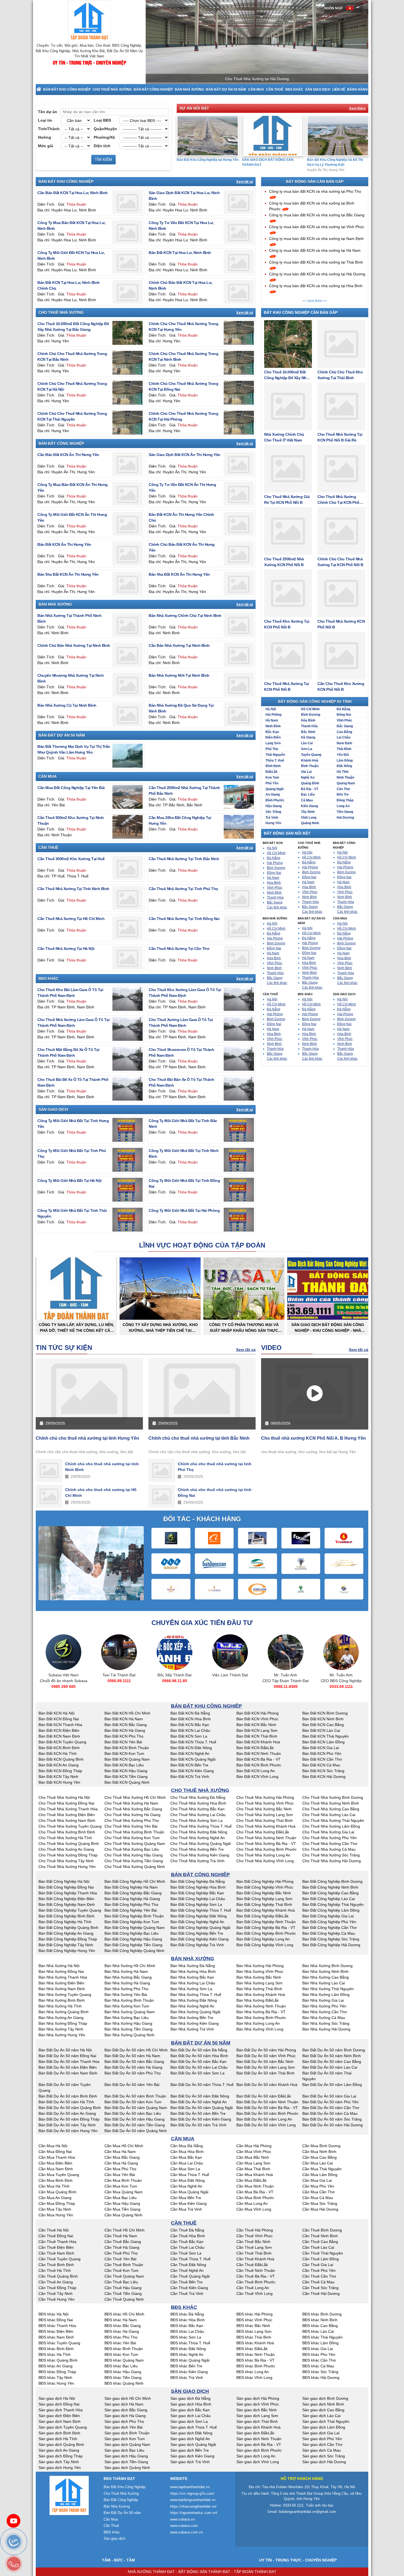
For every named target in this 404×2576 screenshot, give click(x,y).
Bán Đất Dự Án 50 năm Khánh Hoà (267, 2085)
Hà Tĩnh (343, 772)
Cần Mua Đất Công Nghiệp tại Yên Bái (71, 788)
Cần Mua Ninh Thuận (255, 2186)
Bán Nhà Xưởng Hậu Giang (128, 2023)
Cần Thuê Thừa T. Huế (190, 2259)
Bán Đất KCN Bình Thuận (127, 1748)
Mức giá (45, 146)
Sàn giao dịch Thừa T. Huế (194, 2427)
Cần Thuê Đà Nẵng (187, 2230)
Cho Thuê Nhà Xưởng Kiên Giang (200, 1855)
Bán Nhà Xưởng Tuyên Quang (65, 1995)
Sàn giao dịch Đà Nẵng (190, 2398)
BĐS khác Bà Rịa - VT (255, 2360)
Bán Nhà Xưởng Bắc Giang (128, 1977)
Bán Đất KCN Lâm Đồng (323, 1742)
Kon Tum (272, 777)
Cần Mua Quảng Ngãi (189, 2192)
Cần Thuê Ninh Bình (320, 2236)
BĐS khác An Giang (56, 2366)
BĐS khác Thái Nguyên (323, 2337)
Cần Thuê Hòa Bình (188, 2236)
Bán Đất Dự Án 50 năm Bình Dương (334, 2050)
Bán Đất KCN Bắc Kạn (190, 1725)
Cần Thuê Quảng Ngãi (190, 2276)
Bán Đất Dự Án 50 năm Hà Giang (133, 2067)
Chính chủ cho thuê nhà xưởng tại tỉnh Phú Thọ (215, 1467)
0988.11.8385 (230, 1686)
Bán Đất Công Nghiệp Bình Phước (266, 1933)
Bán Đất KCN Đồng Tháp (60, 1771)
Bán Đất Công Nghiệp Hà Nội (64, 1881)
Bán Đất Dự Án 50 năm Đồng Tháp (69, 2119)
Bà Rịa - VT (310, 789)
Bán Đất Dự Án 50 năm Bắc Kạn (198, 2062)
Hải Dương (345, 818)
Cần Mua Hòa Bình (187, 2152)
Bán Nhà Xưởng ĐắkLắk (258, 2000)
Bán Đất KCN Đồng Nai (59, 1719)
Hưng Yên (273, 823)
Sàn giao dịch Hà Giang (125, 2416)
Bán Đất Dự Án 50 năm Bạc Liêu (133, 2113)
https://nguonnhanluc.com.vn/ (194, 2513)
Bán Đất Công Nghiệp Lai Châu (198, 1899)
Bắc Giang (345, 726)
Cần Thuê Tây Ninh (56, 2293)
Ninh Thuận (345, 777)
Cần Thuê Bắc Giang (123, 2242)
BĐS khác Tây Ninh (55, 2378)
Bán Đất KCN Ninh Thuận (259, 1753)
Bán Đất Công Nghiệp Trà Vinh (197, 1945)
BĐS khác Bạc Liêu (121, 2366)
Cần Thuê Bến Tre (186, 2282)
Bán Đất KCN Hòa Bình (191, 1719)
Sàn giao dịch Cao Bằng (323, 2410)
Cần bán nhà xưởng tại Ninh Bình (179, 645)
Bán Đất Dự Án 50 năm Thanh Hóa (69, 2062)
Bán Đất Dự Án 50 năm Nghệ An (199, 2102)
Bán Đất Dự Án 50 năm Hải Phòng (266, 2050)
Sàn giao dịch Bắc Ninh (257, 2410)
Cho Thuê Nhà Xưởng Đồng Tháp (68, 1855)
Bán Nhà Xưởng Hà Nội (59, 1966)
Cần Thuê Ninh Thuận (256, 2270)
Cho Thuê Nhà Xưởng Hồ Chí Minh (135, 1797)
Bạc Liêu (308, 795)
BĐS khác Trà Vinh (187, 2378)
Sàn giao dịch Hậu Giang (126, 2456)
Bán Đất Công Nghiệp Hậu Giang (133, 1939)
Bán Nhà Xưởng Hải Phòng (260, 1966)
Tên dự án (48, 112)
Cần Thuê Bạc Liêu (121, 2282)
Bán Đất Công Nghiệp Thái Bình (264, 1904)
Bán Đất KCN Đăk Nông (191, 1748)
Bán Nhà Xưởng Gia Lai (323, 2000)
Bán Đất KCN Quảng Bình (61, 1759)
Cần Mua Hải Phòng (254, 2146)
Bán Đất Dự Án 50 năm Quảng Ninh (136, 2131)
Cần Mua (256, 89)
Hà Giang (308, 737)
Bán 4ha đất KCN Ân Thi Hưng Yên (179, 574)
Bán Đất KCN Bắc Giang (126, 1725)
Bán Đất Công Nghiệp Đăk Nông (199, 1916)
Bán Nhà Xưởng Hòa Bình (193, 1971)
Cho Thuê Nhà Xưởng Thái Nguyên (333, 1820)
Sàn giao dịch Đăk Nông (191, 2433)
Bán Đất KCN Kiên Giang (192, 1771)
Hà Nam (272, 720)
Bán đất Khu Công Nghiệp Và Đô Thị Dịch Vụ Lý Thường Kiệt (270, 162)
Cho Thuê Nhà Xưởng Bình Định (67, 1832)
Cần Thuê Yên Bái (120, 2259)
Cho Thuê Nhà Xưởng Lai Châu (198, 1815)
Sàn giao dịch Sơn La (189, 2421)
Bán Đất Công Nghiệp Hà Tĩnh (65, 1922)
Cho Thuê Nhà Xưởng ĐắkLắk (263, 1832)
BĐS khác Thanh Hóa (57, 2326)
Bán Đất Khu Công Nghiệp (67, 89)
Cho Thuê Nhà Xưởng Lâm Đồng (331, 1826)
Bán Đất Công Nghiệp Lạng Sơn (264, 1899)
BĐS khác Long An (253, 2372)
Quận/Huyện (105, 129)
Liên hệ (339, 89)
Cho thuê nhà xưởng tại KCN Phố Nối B (287, 686)
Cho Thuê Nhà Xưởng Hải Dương (332, 1861)
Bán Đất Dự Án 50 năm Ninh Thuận (267, 2102)
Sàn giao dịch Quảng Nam (127, 2444)
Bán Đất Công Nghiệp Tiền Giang (133, 1945)
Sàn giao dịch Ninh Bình (323, 2404)
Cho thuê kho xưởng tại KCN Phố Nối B (287, 624)
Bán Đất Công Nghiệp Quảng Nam (135, 1928)
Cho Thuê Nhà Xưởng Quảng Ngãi (201, 1844)
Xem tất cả (245, 182)
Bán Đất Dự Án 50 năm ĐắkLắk (264, 2096)
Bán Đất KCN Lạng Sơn (257, 1730)
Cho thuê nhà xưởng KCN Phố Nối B (341, 624)
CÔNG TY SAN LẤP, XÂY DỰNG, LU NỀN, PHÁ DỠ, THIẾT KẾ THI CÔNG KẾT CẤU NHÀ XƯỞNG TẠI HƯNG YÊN (76, 1328)
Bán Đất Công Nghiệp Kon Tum (132, 1922)
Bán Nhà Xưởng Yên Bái (126, 1995)
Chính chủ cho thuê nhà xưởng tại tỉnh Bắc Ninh (199, 1438)
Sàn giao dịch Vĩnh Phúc (258, 2404)
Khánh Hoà (310, 760)
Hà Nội (271, 709)
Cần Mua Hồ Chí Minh (124, 2146)
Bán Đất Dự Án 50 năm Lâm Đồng (332, 2085)
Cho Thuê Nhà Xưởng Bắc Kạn (197, 1809)
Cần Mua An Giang (55, 2198)
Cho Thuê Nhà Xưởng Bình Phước (266, 1849)
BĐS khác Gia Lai (318, 2349)
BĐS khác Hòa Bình (188, 2320)
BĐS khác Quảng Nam (124, 2360)
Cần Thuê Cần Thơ (319, 2276)
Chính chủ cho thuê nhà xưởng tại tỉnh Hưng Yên (87, 1438)
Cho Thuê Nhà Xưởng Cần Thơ (330, 1844)
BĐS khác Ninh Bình (320, 2320)
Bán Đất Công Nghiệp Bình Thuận (134, 1916)
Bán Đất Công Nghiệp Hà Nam (131, 1887)
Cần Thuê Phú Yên (319, 2270)
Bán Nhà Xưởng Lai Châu (193, 1983)
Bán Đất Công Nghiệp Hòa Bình (198, 1887)
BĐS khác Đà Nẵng (187, 2314)
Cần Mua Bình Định (56, 2180)
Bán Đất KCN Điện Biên (59, 1730)
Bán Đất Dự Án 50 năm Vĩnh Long (266, 2125)
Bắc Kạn (272, 732)
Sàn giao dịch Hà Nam (124, 2404)
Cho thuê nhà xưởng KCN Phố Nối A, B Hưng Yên (313, 1438)
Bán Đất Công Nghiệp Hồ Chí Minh (135, 1881)
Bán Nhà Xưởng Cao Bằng (326, 1977)
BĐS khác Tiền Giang (123, 2378)
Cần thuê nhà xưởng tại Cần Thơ (179, 949)
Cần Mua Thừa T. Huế (190, 2175)
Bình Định (273, 766)
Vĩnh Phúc (344, 720)
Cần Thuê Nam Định (56, 2253)
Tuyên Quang (311, 755)
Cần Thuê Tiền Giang (123, 2293)
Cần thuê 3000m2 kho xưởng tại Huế (71, 859)
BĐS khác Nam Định (56, 2337)
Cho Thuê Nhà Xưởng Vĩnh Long (265, 1861)
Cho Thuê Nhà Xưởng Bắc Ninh (264, 1809)
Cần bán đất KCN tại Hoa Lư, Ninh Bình (73, 193)
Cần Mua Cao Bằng (319, 2157)
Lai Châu (344, 737)
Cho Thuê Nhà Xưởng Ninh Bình (331, 1803)
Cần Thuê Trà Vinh (187, 2293)
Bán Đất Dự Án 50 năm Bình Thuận (135, 2096)
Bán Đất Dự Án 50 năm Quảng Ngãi (202, 2108)
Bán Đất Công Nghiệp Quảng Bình (68, 1928)
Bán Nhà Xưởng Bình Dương (327, 1966)
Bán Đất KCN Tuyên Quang (62, 1742)
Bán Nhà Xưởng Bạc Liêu (127, 2018)
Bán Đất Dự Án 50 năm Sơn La (197, 2073)
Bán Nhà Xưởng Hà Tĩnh (60, 2006)
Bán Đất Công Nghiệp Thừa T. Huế (201, 1910)
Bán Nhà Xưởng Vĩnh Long (260, 2029)
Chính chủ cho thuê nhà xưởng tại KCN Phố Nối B (340, 562)
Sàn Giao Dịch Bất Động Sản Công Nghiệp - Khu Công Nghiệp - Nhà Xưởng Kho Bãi (328, 1328)
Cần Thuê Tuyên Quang (60, 2259)
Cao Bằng (344, 732)
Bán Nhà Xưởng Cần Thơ (325, 2012)
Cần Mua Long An (252, 2203)
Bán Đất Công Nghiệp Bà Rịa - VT (266, 1928)
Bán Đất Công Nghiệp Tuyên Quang (70, 1910)
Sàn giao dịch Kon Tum (125, 2439)
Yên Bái (343, 755)
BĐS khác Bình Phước (256, 2366)
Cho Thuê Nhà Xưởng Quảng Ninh (135, 1867)
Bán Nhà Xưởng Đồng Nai (61, 1971)
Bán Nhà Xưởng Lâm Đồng (326, 1995)
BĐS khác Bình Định (56, 2349)
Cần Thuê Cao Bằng (320, 2242)
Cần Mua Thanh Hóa (57, 2157)
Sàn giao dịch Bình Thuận (127, 2433)
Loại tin (45, 120)
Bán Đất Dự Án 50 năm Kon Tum (133, 2102)
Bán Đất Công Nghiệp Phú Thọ (131, 1904)
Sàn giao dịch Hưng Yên (60, 2468)
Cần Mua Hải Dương (320, 2209)
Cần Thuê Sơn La (186, 2253)
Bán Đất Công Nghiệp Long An (263, 1939)
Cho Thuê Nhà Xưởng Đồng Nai (66, 1803)
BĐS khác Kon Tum (121, 2354)
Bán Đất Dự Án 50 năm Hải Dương (333, 2125)
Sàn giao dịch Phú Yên (322, 2439)
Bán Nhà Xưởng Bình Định (62, 2000)
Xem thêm (357, 108)
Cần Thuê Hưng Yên (56, 2299)
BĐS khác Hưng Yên (56, 2383)
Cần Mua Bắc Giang (122, 2157)
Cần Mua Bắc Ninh (253, 2157)
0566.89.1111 (64, 1681)
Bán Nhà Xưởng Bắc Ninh (259, 1977)
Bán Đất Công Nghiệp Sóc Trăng (331, 1939)
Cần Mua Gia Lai (317, 2180)
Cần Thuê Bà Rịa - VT (256, 2276)
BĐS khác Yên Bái (120, 2343)
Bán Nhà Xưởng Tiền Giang (128, 2029)
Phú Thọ (272, 749)
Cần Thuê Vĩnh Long (254, 2293)
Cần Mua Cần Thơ (319, 2192)
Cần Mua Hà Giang (121, 2163)
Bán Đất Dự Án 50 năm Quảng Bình (70, 2108)
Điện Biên (273, 737)
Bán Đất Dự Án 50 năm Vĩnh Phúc (266, 2056)
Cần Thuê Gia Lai (318, 2265)
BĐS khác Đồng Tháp (57, 2372)
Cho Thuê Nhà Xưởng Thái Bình (265, 1820)
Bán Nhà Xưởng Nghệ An (192, 2006)
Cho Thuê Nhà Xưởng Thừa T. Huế (201, 1826)
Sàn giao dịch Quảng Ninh (127, 2468)
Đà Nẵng (343, 709)
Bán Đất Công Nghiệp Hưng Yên (67, 1951)
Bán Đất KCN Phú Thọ (124, 1736)
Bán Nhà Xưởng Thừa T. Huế (196, 1995)
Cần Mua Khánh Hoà (255, 2175)
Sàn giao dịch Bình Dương (325, 2398)
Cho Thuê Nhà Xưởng (112, 89)
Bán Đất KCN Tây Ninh (58, 1777)
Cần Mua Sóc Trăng (320, 2203)
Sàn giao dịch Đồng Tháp (61, 2456)
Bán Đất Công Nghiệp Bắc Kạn (197, 1893)
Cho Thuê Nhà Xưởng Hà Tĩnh (65, 1838)
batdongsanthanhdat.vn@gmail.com (308, 2512)
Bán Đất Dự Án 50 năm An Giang (67, 2113)
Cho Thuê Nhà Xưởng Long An (263, 1855)
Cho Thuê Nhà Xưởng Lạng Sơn (265, 1815)
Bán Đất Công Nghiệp (153, 89)
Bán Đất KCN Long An (256, 1771)
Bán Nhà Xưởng (189, 89)
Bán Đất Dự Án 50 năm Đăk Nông (200, 2096)
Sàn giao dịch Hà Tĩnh (58, 2439)
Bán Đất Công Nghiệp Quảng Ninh (134, 1951)
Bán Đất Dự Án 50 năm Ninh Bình (332, 2056)
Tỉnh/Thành (49, 129)
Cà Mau (307, 800)
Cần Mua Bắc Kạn (186, 2157)
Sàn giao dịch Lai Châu (191, 2416)
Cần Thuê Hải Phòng (255, 2230)
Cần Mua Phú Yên (318, 2186)
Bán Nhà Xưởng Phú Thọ (126, 1989)
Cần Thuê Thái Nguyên (323, 2253)
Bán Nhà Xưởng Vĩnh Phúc (260, 1971)
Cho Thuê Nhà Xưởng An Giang (66, 1849)
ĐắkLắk (272, 772)
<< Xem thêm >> (315, 301)
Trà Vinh (272, 818)
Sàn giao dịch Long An (256, 2456)
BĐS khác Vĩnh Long (254, 2378)
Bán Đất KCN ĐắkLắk (255, 1748)
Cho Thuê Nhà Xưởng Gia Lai (328, 1832)
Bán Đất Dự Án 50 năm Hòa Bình (199, 2056)
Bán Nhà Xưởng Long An (258, 2023)
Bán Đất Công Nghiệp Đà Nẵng (198, 1881)
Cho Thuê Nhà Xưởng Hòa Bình (198, 1803)
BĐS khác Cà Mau (318, 2366)
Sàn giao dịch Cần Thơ (322, 2444)
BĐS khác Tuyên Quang (59, 2343)
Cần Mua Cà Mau (318, 2198)
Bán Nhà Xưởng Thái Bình (259, 1989)
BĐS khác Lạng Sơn (254, 2331)
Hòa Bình (308, 720)
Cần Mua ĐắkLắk (251, 2180)
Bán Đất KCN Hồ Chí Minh (127, 1713)
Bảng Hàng (357, 89)
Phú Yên (272, 783)
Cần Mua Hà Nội (53, 2146)
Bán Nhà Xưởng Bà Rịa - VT (261, 2012)
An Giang (273, 795)
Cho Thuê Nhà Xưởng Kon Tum (132, 1838)
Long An (343, 806)
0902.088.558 (341, 1692)
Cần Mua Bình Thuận (123, 2180)
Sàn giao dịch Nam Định (60, 2421)
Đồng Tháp (345, 800)
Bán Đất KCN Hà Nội (56, 1713)
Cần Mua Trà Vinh (186, 2209)
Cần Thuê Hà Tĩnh (55, 2270)
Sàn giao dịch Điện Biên (59, 2416)
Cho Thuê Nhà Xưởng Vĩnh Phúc (265, 1803)
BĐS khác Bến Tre (186, 2366)
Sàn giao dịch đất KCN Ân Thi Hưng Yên (185, 455)
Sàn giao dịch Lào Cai (321, 2416)
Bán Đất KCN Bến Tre (189, 1765)
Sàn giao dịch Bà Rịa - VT (259, 2444)
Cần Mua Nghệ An (186, 2186)
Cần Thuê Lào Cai (318, 2247)
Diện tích (102, 146)
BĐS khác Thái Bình (254, 2337)
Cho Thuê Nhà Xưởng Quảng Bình (69, 1844)
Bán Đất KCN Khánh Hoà (258, 1742)
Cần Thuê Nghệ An (187, 2270)
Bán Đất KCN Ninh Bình (323, 1719)
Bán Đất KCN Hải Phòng (258, 1713)
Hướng (45, 137)
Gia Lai (306, 772)
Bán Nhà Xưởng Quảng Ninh (129, 2035)
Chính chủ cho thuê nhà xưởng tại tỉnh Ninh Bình (102, 1467)
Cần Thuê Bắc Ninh (253, 2242)
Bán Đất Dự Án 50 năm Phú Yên (330, 2102)
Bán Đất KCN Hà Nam (124, 1719)
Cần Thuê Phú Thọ (121, 2253)
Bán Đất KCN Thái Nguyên (326, 1736)
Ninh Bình (273, 726)
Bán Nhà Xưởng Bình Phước (261, 2018)
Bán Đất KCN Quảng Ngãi (193, 1759)
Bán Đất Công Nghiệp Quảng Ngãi (200, 1928)
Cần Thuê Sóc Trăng (320, 2288)
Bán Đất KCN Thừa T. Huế (193, 1742)
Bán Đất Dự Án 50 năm (226, 89)
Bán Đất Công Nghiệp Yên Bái (131, 1910)
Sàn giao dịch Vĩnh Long (258, 2462)
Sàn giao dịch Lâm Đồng (324, 2427)
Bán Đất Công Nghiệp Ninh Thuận (266, 1922)
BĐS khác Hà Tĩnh (55, 2354)
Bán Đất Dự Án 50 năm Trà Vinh (198, 2125)
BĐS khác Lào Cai (318, 2331)
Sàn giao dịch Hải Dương (324, 2462)
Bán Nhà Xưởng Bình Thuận (129, 2000)
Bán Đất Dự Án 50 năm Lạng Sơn (266, 2067)
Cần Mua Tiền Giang (122, 2209)
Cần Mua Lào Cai (318, 2163)
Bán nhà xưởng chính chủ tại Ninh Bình (185, 616)
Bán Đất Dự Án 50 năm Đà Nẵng (199, 2050)
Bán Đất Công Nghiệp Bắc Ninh (264, 1893)
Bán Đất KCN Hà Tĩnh (58, 1753)
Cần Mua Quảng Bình (57, 2192)
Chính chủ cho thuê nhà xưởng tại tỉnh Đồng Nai (215, 1493)
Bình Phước (275, 800)
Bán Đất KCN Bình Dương (325, 1713)
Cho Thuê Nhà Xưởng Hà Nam (131, 1803)
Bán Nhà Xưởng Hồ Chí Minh (130, 1966)
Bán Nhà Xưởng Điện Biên (61, 1983)
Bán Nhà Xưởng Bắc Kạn (192, 1977)
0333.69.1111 (286, 1686)
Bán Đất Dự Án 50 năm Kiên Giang (201, 2119)
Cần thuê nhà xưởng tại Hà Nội (66, 949)
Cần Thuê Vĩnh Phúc (254, 2236)
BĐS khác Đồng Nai (56, 2320)
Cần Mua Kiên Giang (189, 2203)
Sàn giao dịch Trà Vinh (190, 2462)
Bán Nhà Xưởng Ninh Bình (325, 1971)
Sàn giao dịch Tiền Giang (126, 2462)
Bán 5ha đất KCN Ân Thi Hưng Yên (68, 574)
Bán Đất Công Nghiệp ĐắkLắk (262, 1916)
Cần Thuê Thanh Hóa (57, 2242)
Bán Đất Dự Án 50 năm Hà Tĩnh (66, 2102)
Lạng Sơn (273, 743)
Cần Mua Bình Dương (321, 2146)
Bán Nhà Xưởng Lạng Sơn (259, 1983)
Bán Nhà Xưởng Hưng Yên (62, 2035)
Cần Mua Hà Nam (120, 2152)
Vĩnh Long (309, 818)
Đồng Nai (344, 715)
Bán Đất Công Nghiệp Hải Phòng (265, 1881)
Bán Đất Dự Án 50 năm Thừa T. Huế (202, 2085)
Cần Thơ (343, 789)
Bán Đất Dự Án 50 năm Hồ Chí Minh (136, 2050)
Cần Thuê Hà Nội (54, 2230)
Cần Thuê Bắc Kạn (187, 2242)
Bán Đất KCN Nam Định (59, 1736)
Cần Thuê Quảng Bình (58, 2276)
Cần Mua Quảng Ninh (123, 2215)
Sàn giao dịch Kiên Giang (192, 2456)
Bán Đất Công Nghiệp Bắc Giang (133, 1893)
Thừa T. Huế (275, 760)
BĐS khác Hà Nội (53, 2314)
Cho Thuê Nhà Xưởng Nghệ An (198, 1838)
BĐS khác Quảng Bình (58, 2360)
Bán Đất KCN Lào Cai (321, 1730)
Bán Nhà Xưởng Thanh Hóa (63, 1977)
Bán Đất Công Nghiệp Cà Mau (329, 1933)
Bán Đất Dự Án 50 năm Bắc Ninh (265, 2062)
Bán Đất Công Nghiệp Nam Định (67, 1904)
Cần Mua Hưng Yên (56, 2215)
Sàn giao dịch (318, 89)
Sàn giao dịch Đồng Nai (59, 2404)
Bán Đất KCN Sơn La (189, 1736)
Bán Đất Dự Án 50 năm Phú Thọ (133, 2073)
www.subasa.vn (182, 2519)
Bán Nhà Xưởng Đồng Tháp (63, 2023)
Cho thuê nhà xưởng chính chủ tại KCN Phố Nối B (338, 500)
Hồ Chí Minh (310, 709)
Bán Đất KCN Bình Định (59, 1748)
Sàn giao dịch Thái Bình (257, 2421)
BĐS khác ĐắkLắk (252, 2349)
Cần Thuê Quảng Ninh (124, 2299)
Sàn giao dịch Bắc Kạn (190, 2410)
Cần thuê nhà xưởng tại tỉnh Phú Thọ (183, 889)
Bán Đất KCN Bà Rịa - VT (258, 1759)
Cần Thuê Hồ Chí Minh (124, 2230)
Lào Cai (307, 743)
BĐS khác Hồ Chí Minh (124, 2314)
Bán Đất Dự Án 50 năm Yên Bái (132, 2085)
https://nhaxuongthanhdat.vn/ (193, 2506)
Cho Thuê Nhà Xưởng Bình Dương (333, 1797)
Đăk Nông (344, 766)
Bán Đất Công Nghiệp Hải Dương (331, 1945)
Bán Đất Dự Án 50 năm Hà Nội (65, 2050)
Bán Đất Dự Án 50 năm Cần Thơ (331, 2108)
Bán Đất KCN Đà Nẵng (190, 1713)
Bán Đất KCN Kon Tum (124, 1753)
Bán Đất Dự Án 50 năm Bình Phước (267, 2113)
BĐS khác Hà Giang (122, 2331)
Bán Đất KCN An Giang (59, 1765)
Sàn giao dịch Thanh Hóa (61, 2410)
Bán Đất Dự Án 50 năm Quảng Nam (136, 2108)
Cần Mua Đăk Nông (188, 2180)
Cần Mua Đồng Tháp (57, 2203)
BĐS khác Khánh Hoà (255, 2343)
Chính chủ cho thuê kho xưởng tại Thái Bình (340, 375)
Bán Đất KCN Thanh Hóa (60, 1725)
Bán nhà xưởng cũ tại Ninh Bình (67, 705)
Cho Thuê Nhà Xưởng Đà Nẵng (198, 1797)
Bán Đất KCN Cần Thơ (322, 1759)
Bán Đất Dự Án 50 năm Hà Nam (132, 2056)
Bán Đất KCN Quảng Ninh (127, 1782)
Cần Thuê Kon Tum (121, 2270)
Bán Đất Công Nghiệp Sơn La (196, 1904)
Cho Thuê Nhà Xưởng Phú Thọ (132, 1820)
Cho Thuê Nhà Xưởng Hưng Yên (67, 1867)
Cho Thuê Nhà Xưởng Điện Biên (67, 1815)
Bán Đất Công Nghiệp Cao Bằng (330, 1893)
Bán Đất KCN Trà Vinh (190, 1777)
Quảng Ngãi (275, 789)
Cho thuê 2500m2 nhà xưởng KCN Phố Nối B (284, 562)
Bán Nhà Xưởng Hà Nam (126, 1971)
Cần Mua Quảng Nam (124, 2192)
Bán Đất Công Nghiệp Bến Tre (197, 1933)
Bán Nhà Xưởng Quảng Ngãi (195, 2012)
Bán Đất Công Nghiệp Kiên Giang (200, 1939)
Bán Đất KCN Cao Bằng (323, 1725)
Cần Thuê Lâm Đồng (321, 2259)
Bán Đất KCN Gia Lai (321, 1748)
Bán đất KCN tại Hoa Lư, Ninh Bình (180, 253)
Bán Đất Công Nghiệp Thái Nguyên (333, 1904)
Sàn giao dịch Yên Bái (124, 2427)
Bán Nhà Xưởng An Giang (61, 2018)
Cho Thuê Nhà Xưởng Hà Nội (64, 1797)
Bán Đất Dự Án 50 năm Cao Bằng (332, 2062)
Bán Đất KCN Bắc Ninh (256, 1725)
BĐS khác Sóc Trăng (320, 2372)
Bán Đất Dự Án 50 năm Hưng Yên (68, 2131)
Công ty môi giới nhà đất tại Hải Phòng (184, 1210)
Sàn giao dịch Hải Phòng (258, 2398)
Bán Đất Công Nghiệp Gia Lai (328, 1916)
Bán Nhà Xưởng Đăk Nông (194, 2000)
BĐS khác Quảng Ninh (124, 2383)
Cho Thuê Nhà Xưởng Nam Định (67, 1820)
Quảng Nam (346, 783)
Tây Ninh (308, 812)
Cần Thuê (275, 89)
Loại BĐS (102, 120)
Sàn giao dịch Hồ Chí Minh (128, 2398)
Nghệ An (308, 777)
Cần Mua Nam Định (56, 2169)
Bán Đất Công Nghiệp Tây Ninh (66, 1945)
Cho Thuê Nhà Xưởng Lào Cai (329, 1815)
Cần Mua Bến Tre (186, 2198)
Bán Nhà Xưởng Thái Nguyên (328, 1989)
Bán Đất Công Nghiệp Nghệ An (197, 1922)
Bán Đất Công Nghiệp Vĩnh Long (265, 1945)
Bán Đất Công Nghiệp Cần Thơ (330, 1928)
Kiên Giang (309, 806)
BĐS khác (294, 89)
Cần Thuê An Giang (56, 2282)
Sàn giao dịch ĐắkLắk (255, 2433)
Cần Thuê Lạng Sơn (254, 2247)
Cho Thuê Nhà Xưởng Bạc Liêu (132, 1849)
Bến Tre (343, 795)
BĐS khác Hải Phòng (254, 2314)
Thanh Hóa (309, 726)
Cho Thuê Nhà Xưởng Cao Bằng (331, 1809)
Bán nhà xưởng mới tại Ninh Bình (179, 675)
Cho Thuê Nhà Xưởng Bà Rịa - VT (266, 1844)
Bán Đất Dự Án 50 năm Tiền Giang (135, 2125)
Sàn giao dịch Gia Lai (321, 2433)
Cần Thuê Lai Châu (187, 2247)
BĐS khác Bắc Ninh (253, 2326)
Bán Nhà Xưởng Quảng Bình (63, 2012)
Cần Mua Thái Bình (253, 2169)
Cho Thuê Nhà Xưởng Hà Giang (132, 1815)
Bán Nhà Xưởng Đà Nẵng (193, 1966)
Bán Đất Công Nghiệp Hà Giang (132, 1899)
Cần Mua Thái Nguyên (322, 2169)
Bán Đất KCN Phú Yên (322, 1753)
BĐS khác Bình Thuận (124, 2349)
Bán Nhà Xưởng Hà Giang (127, 1983)
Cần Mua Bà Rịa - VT (255, 2192)
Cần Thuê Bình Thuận (124, 2265)
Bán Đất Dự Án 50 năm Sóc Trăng (332, 2119)
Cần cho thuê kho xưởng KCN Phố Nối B (341, 686)
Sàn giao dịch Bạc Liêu (124, 2450)
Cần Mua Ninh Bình (319, 2152)
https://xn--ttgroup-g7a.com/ (192, 2494)
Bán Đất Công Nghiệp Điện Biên (66, 1899)
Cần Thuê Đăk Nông (188, 2265)
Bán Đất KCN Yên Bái (123, 1742)
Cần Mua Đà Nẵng (187, 2146)
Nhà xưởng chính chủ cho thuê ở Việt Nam (284, 437)
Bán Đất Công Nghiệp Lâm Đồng (331, 1910)
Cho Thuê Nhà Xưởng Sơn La (197, 1820)
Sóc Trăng (273, 812)
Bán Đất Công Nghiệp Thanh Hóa (68, 1893)
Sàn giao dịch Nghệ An (190, 2439)
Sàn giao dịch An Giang (59, 2450)
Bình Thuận (310, 766)
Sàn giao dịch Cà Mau (322, 2450)
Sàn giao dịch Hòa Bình (191, 2404)
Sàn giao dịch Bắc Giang (126, 2410)
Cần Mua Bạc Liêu (121, 2198)
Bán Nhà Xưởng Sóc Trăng (326, 2023)
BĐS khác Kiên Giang (189, 2372)
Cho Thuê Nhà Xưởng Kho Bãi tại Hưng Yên (338, 162)
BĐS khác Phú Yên (319, 2354)
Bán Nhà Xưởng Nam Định (62, 1989)
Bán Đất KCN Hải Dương (324, 1777)
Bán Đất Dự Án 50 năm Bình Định (68, 2096)
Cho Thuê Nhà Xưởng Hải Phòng (265, 1797)
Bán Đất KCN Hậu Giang (126, 1771)
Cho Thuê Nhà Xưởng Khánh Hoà (266, 1826)
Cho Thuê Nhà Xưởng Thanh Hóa (68, 1809)
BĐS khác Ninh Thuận (256, 2354)
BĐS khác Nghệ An (187, 2354)
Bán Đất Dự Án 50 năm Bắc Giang (134, 2062)
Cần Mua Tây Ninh (55, 2209)
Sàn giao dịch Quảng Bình (61, 2444)
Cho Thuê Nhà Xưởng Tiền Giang (134, 1861)
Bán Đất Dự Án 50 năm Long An (264, 2119)
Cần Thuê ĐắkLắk (252, 2265)
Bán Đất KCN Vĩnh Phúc (257, 1719)
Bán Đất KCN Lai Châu (190, 1730)
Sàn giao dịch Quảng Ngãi (193, 2444)
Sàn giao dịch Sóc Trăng (324, 2456)
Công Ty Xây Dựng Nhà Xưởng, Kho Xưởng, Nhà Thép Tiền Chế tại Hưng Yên (160, 1328)
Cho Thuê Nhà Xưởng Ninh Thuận (266, 1838)
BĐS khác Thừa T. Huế (190, 2343)
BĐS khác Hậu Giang (123, 2372)
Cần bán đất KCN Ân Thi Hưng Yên (68, 455)
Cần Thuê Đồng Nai (56, 2236)
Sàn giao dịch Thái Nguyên (326, 2421)
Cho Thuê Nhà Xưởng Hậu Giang (134, 1855)
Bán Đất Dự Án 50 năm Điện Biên (68, 2067)
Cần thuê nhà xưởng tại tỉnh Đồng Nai (184, 919)
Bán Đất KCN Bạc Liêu (124, 1765)
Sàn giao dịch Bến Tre (190, 2450)
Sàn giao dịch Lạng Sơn (257, 2416)
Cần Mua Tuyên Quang (59, 2175)
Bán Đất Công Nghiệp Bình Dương (332, 1881)
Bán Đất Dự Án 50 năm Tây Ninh (67, 2125)
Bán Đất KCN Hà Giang (125, 1730)
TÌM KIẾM (103, 160)
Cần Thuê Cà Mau (318, 2282)
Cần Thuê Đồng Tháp (57, 2288)
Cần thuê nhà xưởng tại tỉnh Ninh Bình (73, 889)
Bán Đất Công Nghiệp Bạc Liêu (132, 1933)
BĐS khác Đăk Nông (188, 2349)
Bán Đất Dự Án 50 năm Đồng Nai (67, 2056)
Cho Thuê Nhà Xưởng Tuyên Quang (70, 1826)
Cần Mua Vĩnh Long (254, 2209)
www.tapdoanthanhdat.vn (190, 2487)
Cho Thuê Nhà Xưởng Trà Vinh (197, 1861)
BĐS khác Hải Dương (321, 2378)
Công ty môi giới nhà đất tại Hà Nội (70, 1181)
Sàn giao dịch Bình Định (59, 2433)
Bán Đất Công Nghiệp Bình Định (67, 1916)
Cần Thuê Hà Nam (121, 2236)
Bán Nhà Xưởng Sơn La (191, 1989)
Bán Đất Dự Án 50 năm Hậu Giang (135, 2119)
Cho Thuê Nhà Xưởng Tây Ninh (66, 1861)
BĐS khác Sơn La (186, 2337)
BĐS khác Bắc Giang (123, 2326)
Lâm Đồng (345, 760)
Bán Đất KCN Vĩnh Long (257, 1777)
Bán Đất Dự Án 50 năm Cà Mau (330, 2113)
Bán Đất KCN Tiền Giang (126, 1777)
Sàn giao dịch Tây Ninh (59, 2462)
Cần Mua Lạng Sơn (253, 2163)
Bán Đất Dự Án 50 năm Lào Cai (330, 2067)
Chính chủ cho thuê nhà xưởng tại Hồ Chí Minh (101, 1493)
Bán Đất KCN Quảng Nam (127, 1759)
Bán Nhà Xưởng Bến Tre (192, 2018)
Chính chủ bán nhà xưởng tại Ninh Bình (74, 645)
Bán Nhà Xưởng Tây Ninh (61, 2029)
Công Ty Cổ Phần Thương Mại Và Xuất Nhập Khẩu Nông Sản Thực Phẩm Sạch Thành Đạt (244, 1328)
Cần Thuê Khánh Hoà (255, 2259)
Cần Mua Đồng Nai (55, 2152)
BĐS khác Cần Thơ (319, 2360)
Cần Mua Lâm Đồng (320, 2175)
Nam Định (344, 743)
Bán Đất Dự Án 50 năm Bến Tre (198, 2113)
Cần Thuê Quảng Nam (124, 2276)
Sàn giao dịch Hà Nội (57, 2398)
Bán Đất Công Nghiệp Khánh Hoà (266, 1910)
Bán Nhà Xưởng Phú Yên (324, 2006)
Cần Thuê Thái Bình (254, 2253)
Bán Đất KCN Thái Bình (257, 1736)
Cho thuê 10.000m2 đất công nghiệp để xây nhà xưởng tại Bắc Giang (286, 375)
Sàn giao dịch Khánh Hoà (258, 2427)
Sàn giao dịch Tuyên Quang (63, 2427)
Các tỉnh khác (277, 907)
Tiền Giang (345, 812)
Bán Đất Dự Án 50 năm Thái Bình (265, 2073)
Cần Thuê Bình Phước (256, 2282)
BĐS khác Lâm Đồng (320, 2343)
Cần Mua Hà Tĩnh (54, 2186)
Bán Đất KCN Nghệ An (190, 1753)
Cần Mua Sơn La (185, 2169)
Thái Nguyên (275, 755)
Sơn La (307, 749)
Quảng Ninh (310, 823)
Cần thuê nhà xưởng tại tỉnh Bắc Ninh (184, 859)
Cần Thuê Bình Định (56, 2265)
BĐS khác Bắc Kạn (187, 2326)
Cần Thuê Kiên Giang (189, 2288)
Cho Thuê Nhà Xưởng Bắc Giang (133, 1809)
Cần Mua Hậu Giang (122, 2203)
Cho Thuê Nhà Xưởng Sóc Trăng (331, 1855)
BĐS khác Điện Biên (56, 2331)
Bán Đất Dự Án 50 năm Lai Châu (199, 2067)
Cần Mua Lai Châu (187, 2163)
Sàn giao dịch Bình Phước (259, 2450)
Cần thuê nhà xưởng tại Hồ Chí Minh (71, 919)
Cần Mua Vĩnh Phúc (254, 2152)
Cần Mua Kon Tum (121, 2186)
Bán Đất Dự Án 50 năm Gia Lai (329, 2096)
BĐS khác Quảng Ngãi (190, 2360)
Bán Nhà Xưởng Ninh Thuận (261, 2006)
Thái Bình (344, 749)
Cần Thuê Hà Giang (122, 2247)
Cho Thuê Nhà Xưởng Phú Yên (330, 1838)
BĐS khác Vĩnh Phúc (254, 2320)
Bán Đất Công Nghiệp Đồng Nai (66, 1887)
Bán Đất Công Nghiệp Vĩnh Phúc (265, 1887)
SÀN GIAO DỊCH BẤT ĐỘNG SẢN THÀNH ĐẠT (203, 162)
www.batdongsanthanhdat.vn (193, 2500)
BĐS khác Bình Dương (322, 2314)
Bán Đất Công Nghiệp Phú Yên (329, 1922)
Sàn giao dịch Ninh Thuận (259, 2439)
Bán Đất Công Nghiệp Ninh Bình (330, 1887)
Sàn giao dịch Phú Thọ (124, 2421)
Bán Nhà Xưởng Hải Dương (326, 2029)
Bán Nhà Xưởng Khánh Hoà (261, 1995)
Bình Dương (311, 715)
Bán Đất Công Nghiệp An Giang (66, 1933)
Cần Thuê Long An (253, 2288)
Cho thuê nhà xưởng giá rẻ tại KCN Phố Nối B (287, 500)
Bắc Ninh (308, 732)
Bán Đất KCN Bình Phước (259, 1765)
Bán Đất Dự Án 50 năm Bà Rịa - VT (267, 2108)
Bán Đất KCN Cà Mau (321, 1765)
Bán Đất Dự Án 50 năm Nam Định (68, 2073)
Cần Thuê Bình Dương (322, 2230)
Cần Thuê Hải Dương (321, 2293)
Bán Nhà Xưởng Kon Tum (127, 2006)
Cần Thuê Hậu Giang (123, 2288)
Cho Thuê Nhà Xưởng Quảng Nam (135, 1844)
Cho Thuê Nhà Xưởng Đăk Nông (199, 1832)
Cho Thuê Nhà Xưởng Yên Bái (131, 1826)
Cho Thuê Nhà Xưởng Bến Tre (197, 1849)
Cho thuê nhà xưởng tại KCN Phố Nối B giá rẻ (340, 437)
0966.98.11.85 (119, 1681)
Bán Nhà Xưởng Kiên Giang (195, 2023)
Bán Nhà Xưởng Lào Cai (324, 1983)
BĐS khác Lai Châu (187, 2331)
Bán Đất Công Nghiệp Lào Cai (329, 1899)
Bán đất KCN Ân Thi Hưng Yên (64, 544)
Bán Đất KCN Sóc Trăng (323, 1771)
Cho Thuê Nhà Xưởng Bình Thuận (134, 1832)
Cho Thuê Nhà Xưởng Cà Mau (329, 1849)
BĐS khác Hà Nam (121, 2320)
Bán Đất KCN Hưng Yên (59, 1782)
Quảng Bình (310, 783)
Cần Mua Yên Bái (120, 2175)
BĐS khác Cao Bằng (320, 2326)
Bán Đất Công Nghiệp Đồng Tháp (68, 1939)
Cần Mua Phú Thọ (120, 2169)
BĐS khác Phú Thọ (121, 2337)
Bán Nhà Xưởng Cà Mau (324, 2018)
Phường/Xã (104, 137)
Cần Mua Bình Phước (255, 2198)
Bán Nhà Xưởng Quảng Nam (130, 2012)
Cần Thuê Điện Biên (56, 2247)
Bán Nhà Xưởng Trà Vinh (192, 2029)
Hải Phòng (273, 715)
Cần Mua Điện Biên (55, 2163)
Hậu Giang (274, 806)
